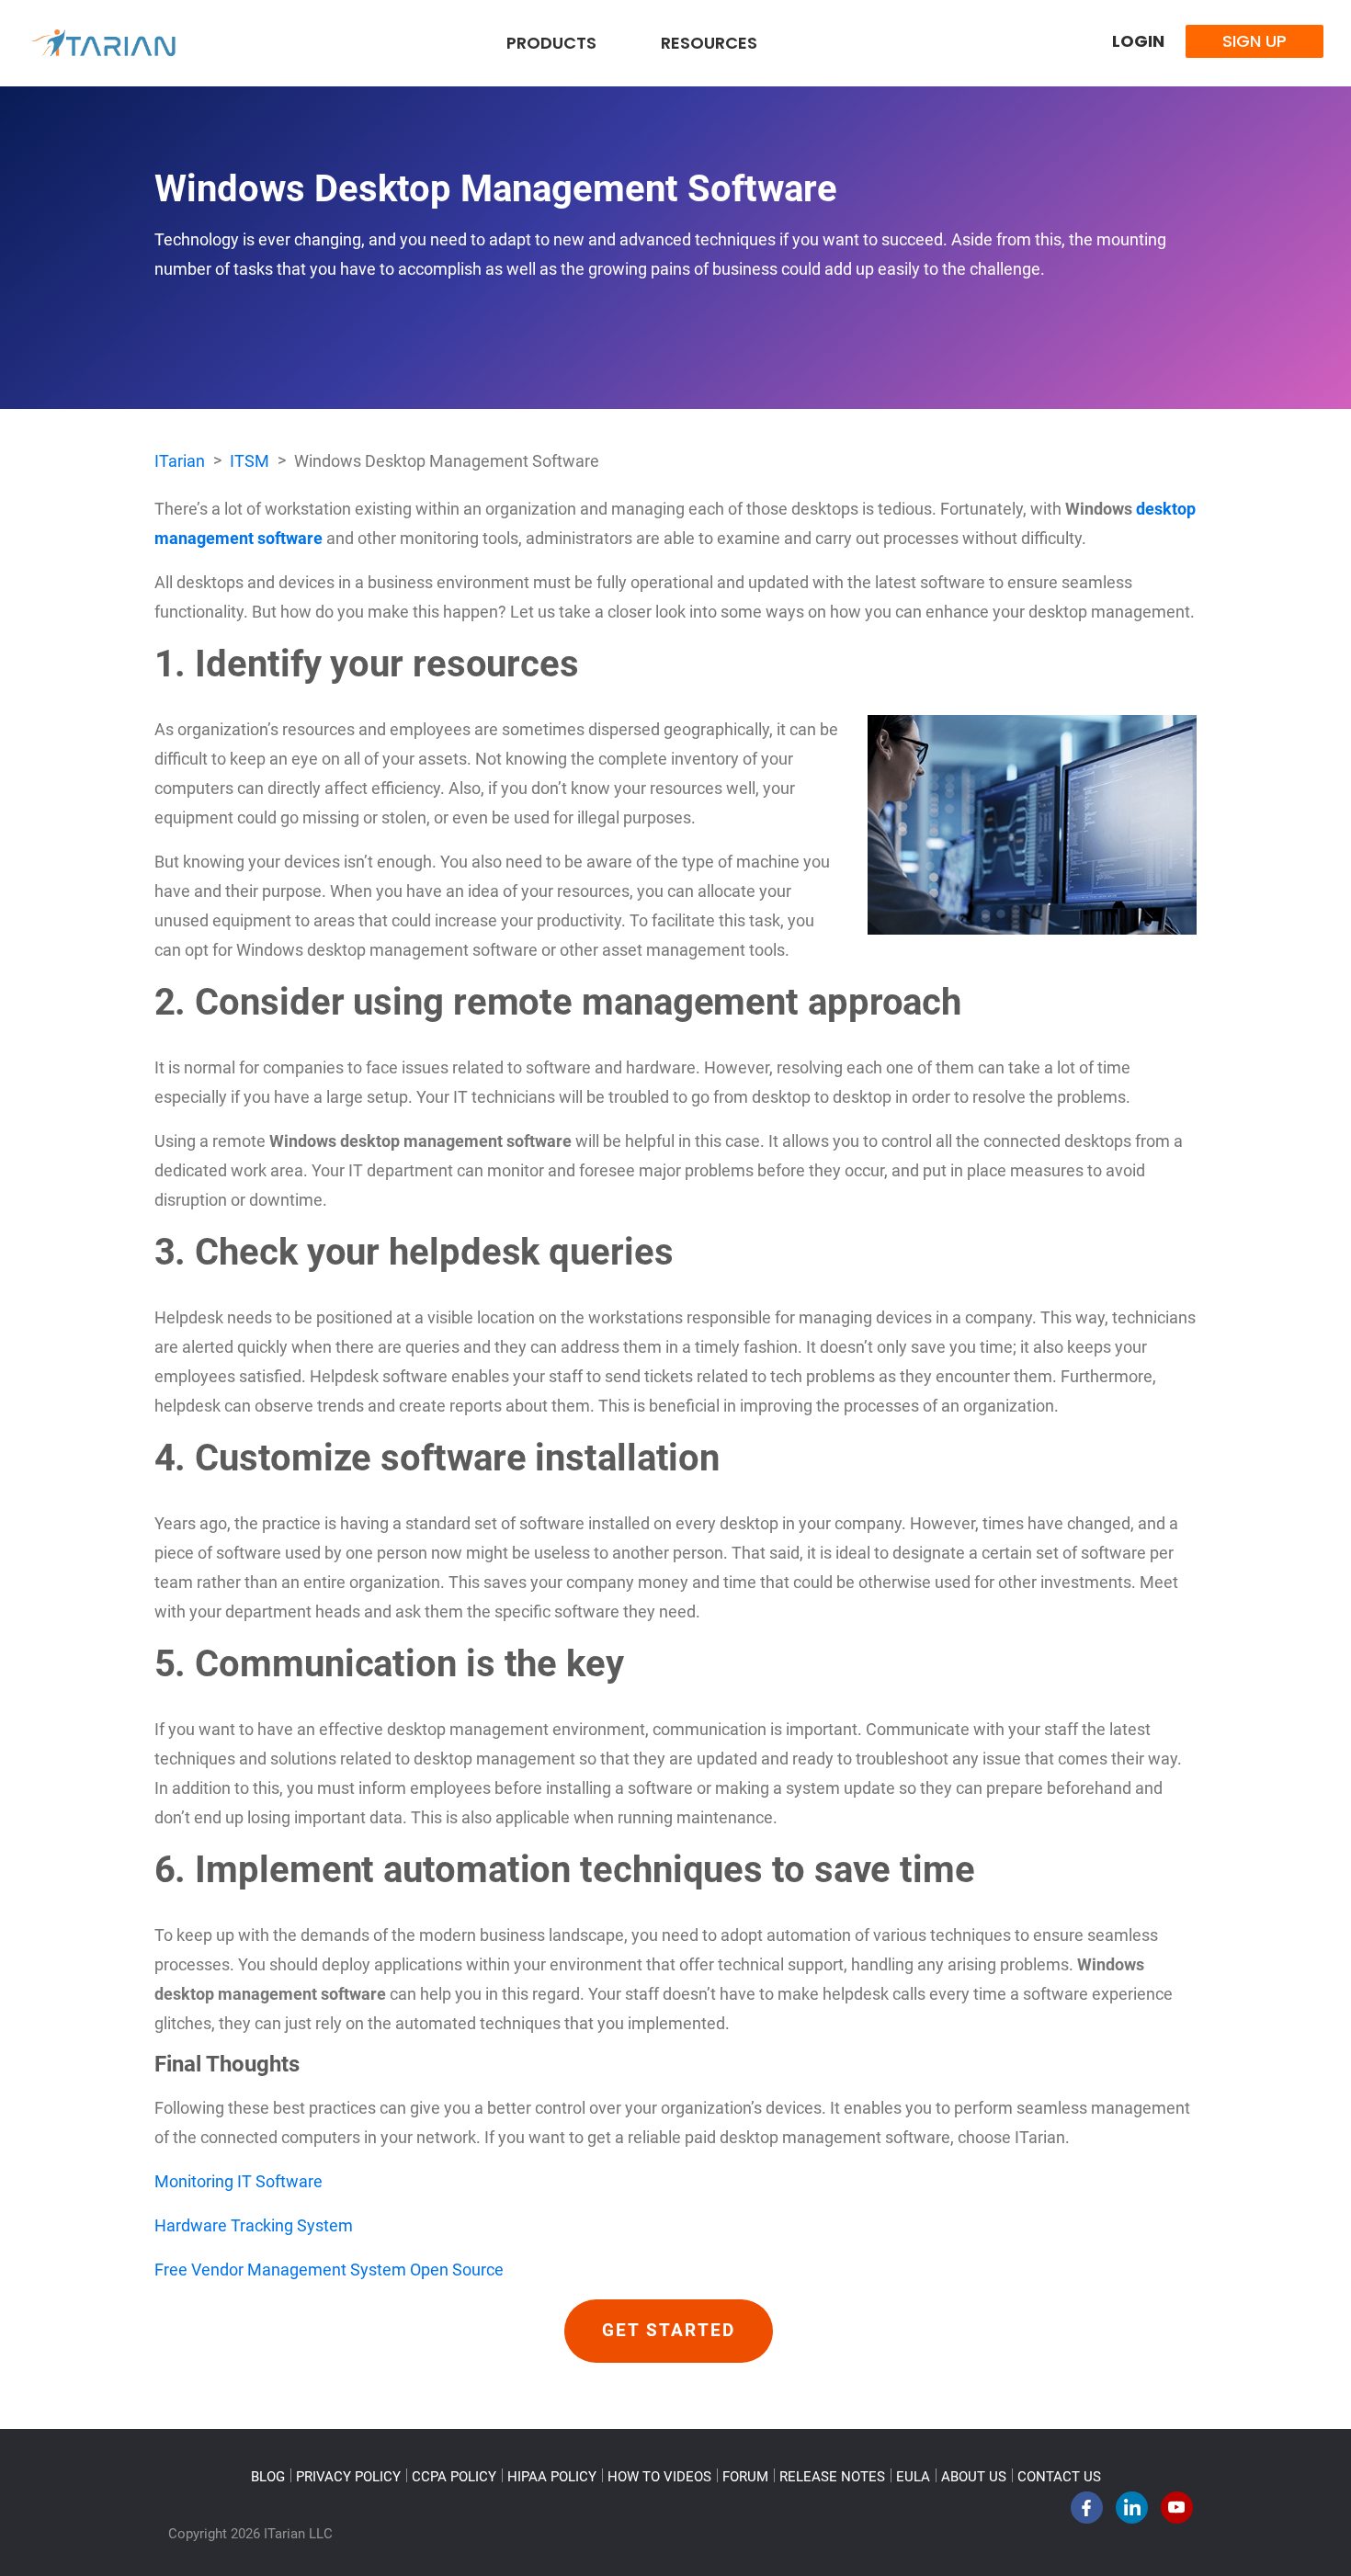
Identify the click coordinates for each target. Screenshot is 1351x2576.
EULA (913, 2477)
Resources (709, 43)
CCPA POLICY (454, 2477)
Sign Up (1254, 41)
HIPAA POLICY (552, 2477)
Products (551, 43)
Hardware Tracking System (254, 2225)
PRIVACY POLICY (348, 2477)
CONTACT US (1059, 2477)
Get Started (669, 2331)
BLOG (268, 2477)
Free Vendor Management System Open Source (329, 2270)
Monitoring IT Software (238, 2181)
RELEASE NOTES (832, 2477)
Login (1138, 41)
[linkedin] (1132, 2513)
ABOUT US (974, 2477)
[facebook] (1087, 2513)
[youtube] (1177, 2513)
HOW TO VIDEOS (659, 2477)
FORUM (745, 2477)
